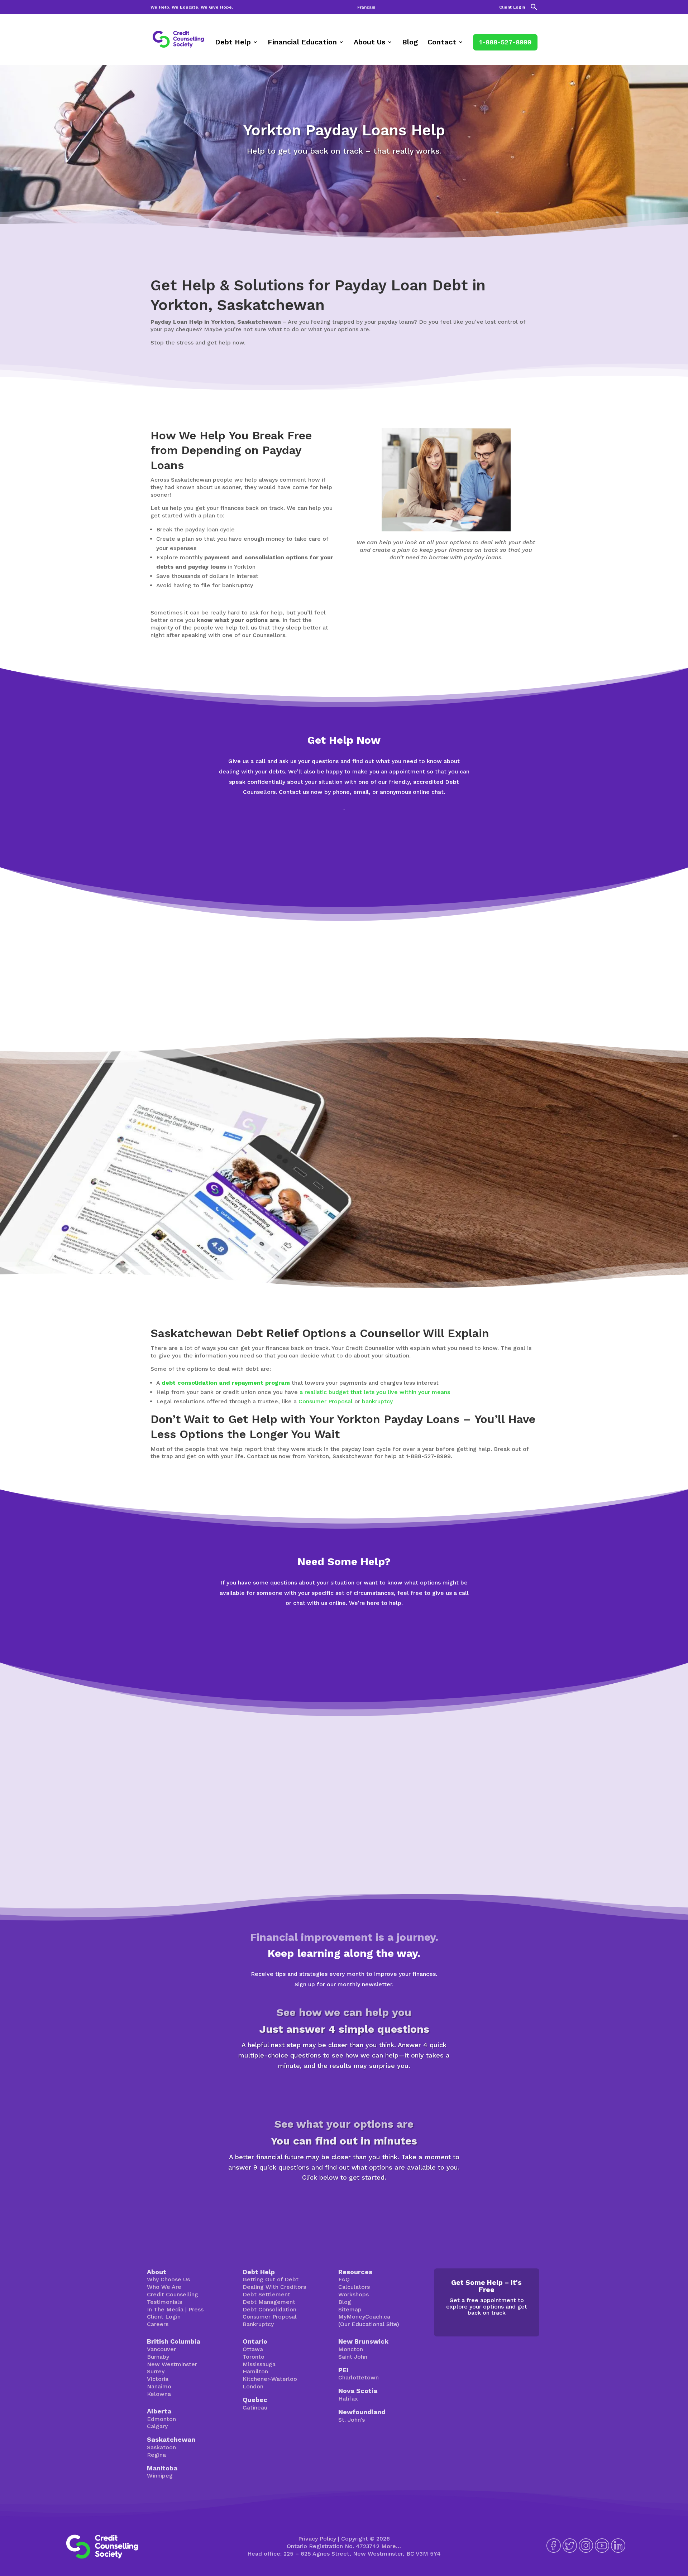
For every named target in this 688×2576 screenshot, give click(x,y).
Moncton (351, 2349)
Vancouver (161, 2349)
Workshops (353, 2294)
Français (366, 7)
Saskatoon (161, 2447)
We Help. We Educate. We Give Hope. (192, 7)
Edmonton (161, 2419)
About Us (369, 43)
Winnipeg (160, 2476)
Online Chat (344, 833)
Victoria (158, 2379)
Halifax (348, 2399)
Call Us (344, 1657)
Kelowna (159, 2394)
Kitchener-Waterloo (270, 2379)
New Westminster (172, 2364)
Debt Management (269, 2302)
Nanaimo (159, 2386)
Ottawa (253, 2349)
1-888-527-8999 (505, 42)
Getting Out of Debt (271, 2279)
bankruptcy (377, 1401)
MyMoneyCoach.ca (364, 2317)
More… (391, 2546)
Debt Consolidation (269, 2309)
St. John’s (352, 2420)
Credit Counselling (173, 2294)
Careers (158, 2324)
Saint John (353, 2357)
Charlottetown (359, 2377)
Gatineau (255, 2408)
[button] (534, 9)
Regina (156, 2455)
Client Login (512, 7)
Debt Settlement (266, 2294)
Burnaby (158, 2357)
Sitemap (350, 2309)
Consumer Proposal (326, 1401)
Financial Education (302, 43)
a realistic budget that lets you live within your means (375, 1392)
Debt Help (233, 43)
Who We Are (164, 2287)
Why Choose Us (168, 2279)
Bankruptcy (258, 2324)
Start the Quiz (344, 2090)
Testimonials (164, 2302)
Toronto (254, 2357)
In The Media (165, 2309)
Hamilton (255, 2371)
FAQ (344, 2279)
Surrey (156, 2371)
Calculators (354, 2287)
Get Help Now (344, 862)
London (253, 2386)
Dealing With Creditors (274, 2287)
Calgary (157, 2426)
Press (196, 2309)
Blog (410, 43)
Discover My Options (344, 2203)
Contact (442, 43)
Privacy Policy (317, 2539)
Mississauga (259, 2364)
